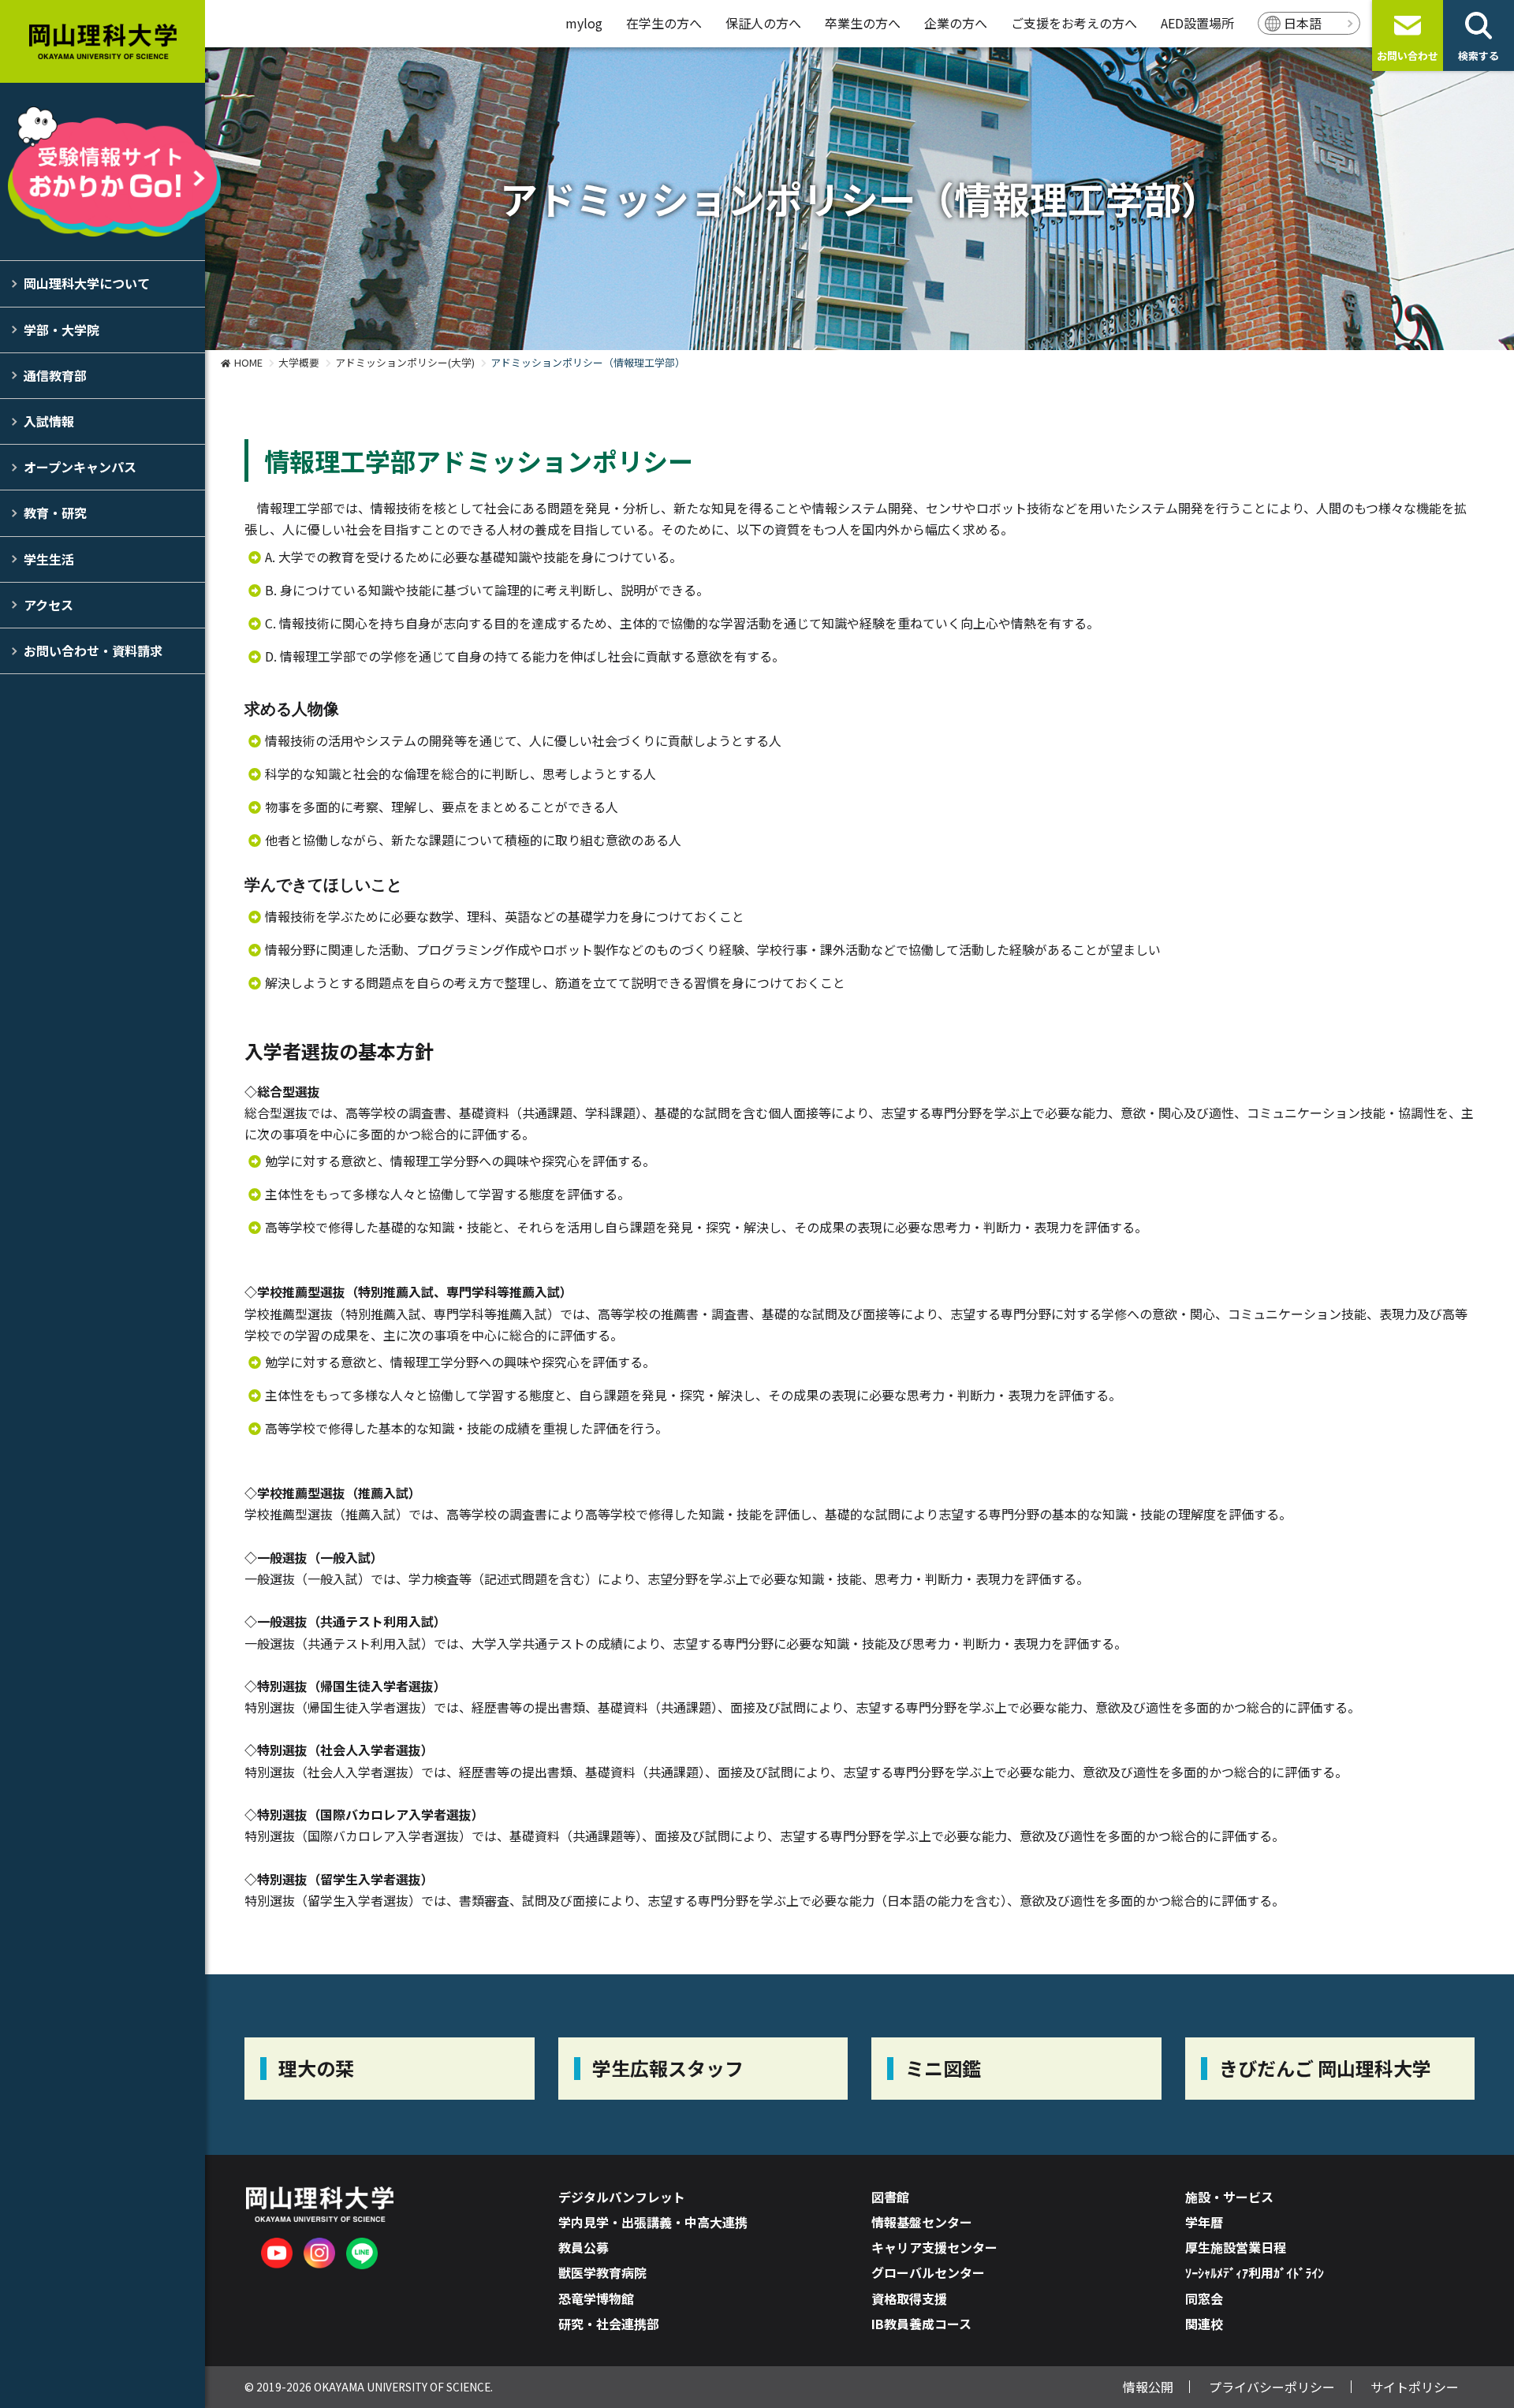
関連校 (1204, 2324)
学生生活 (49, 559)
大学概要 (299, 362)
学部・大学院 (62, 330)
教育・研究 (55, 513)
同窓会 (1204, 2298)
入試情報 (49, 421)
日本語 (1303, 23)
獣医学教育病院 (602, 2272)
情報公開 (1148, 2387)
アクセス (48, 605)
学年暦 (1204, 2222)
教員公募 (584, 2247)
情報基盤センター (922, 2222)
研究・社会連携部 (609, 2324)
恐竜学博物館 (596, 2298)
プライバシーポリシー (1272, 2387)
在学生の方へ (664, 23)
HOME (248, 362)
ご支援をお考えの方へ (1074, 23)
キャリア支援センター (934, 2247)
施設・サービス (1229, 2197)
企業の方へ (956, 23)
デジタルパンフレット (622, 2197)
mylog (584, 23)
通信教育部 (55, 375)
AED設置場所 (1197, 23)
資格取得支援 (909, 2298)
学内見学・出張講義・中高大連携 (653, 2222)
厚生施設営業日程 (1236, 2247)
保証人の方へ (763, 23)
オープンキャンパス (80, 467)
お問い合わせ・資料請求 (93, 650)
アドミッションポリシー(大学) (405, 362)
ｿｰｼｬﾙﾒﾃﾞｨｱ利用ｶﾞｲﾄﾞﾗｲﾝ (1255, 2272)
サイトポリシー (1415, 2387)
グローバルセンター (928, 2272)
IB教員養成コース (921, 2324)
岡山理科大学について (87, 283)
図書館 (890, 2197)
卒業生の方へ (863, 23)
